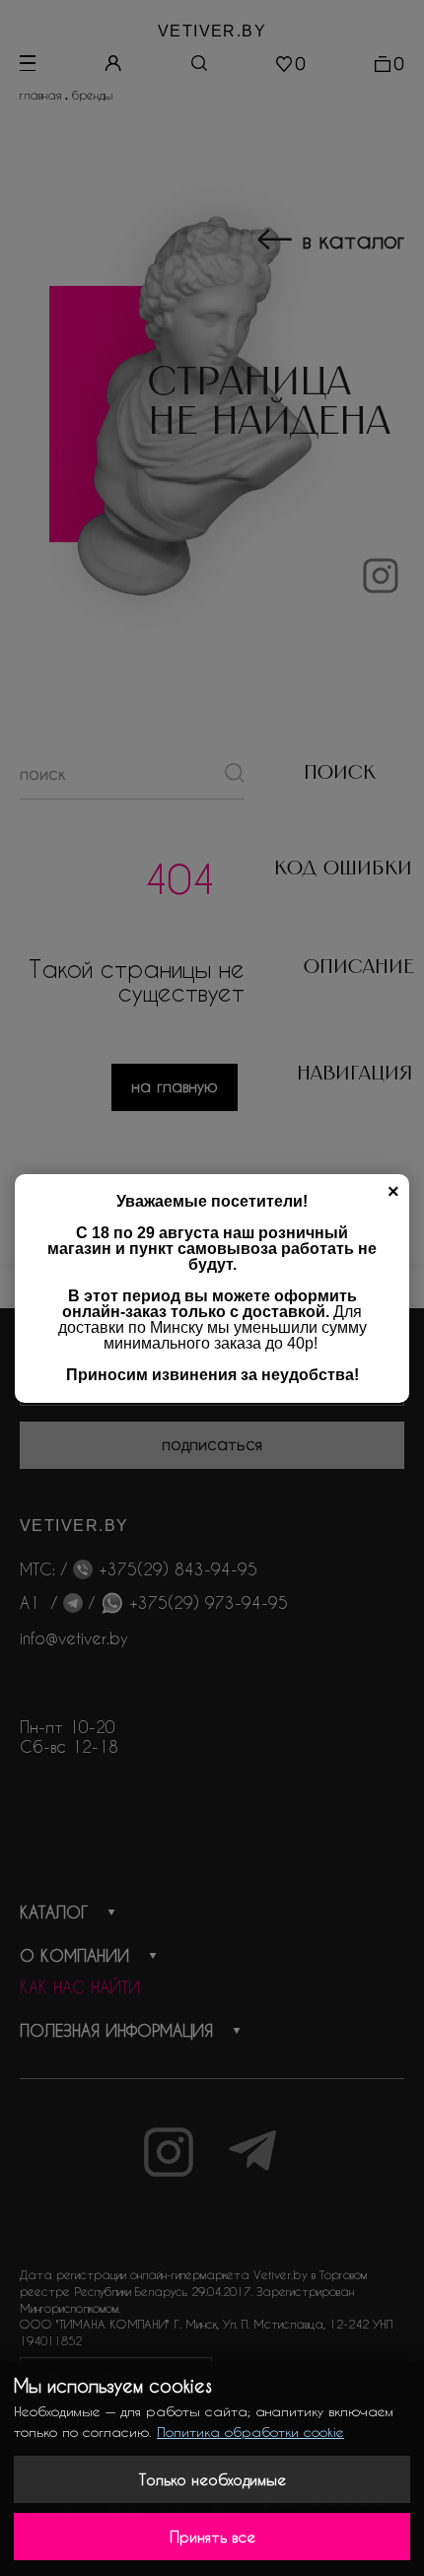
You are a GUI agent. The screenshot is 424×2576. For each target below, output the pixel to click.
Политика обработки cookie (250, 2432)
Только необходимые (212, 2479)
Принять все (212, 2537)
